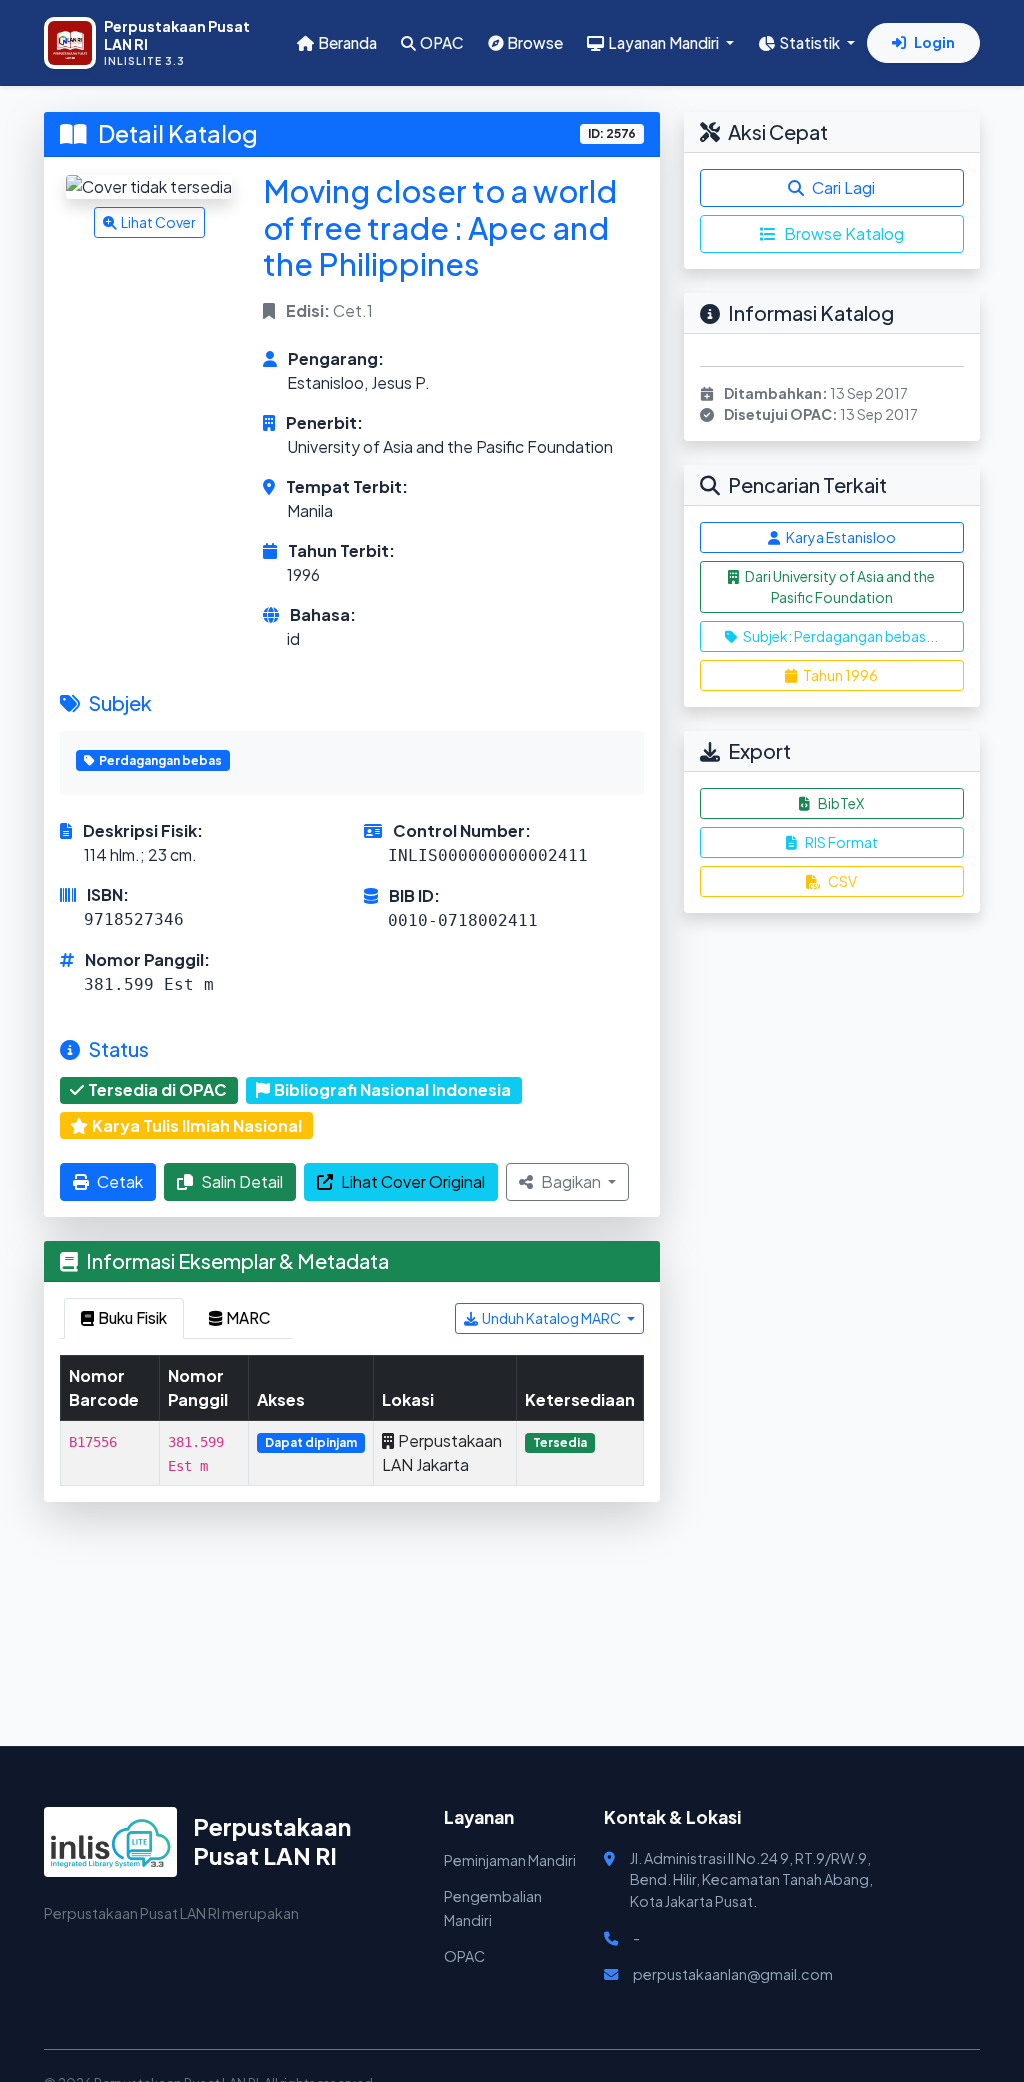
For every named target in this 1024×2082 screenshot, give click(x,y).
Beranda (347, 42)
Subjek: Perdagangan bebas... (839, 636)
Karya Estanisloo (840, 537)
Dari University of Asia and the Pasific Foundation (839, 586)
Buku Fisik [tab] (132, 1317)
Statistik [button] (811, 42)
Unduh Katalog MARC (552, 1318)
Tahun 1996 (839, 675)
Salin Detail (242, 1181)
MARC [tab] (248, 1317)
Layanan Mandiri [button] (665, 42)
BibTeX (841, 803)
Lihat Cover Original (413, 1181)
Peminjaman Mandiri (510, 1860)
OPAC (442, 42)
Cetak (120, 1181)
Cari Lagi (843, 187)
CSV (842, 881)
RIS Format (841, 842)
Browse (535, 42)
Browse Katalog (844, 233)
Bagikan (572, 1181)
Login (934, 42)
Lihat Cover (158, 222)
